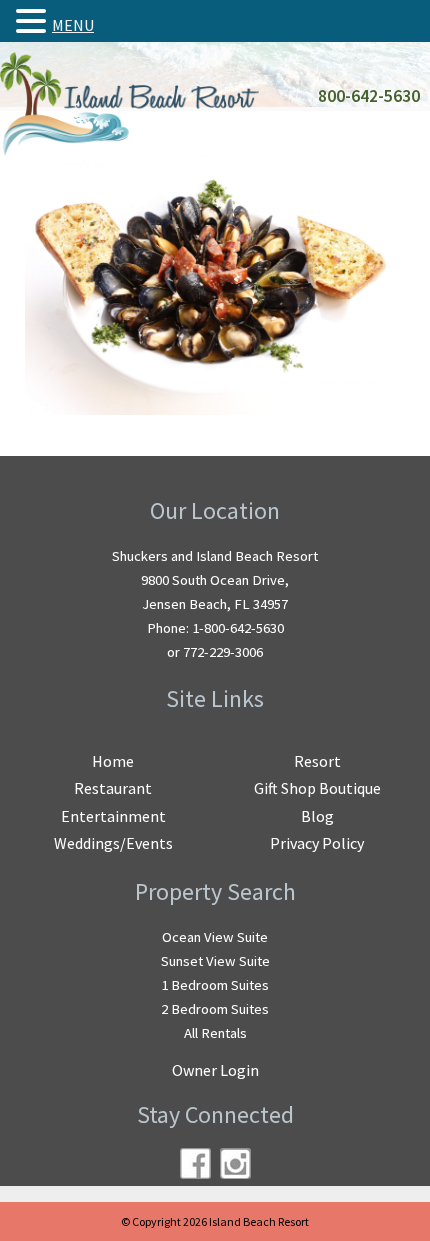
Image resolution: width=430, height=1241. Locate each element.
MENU (73, 25)
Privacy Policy (317, 843)
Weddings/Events (113, 843)
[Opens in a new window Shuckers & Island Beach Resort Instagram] (235, 1163)
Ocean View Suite (215, 937)
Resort (317, 761)
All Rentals (215, 1033)
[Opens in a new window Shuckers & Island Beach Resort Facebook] (195, 1163)
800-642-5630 (369, 96)
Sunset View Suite (215, 961)
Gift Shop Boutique (317, 788)
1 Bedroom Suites (215, 985)
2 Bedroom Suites (215, 1009)
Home (113, 761)
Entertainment (113, 816)
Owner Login (215, 1070)
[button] (34, 21)
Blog (317, 816)
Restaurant (113, 788)
